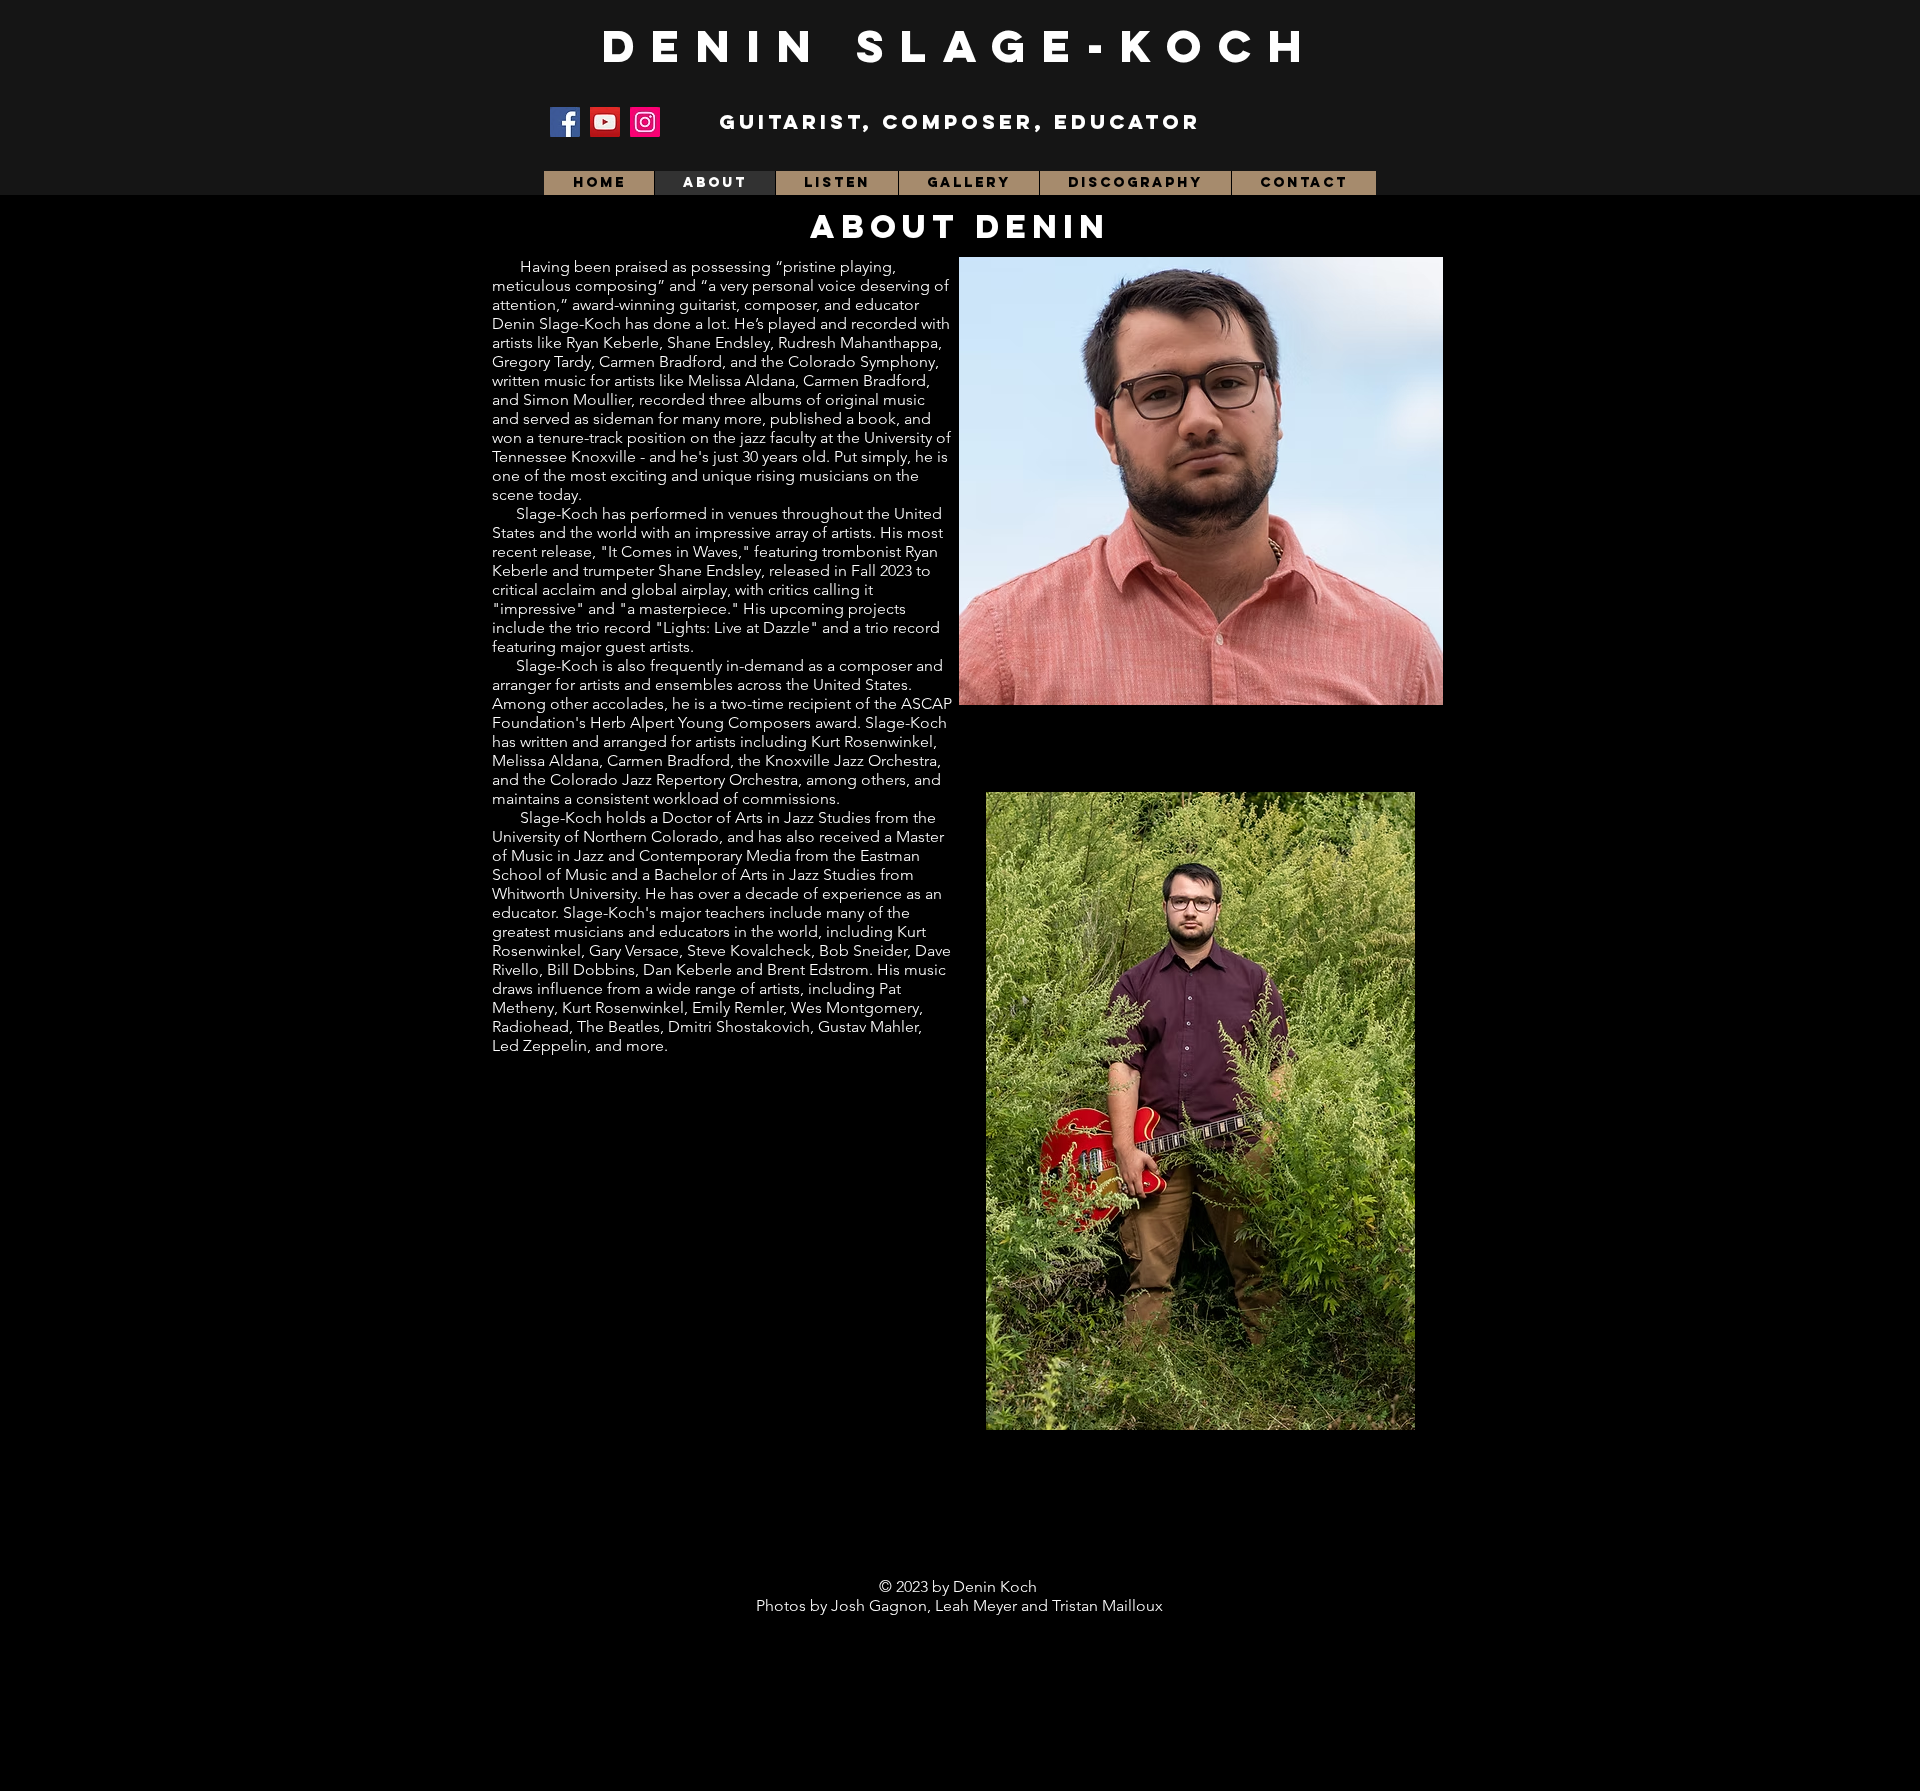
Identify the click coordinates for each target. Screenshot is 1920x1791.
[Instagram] (645, 122)
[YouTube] (605, 122)
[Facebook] (565, 122)
